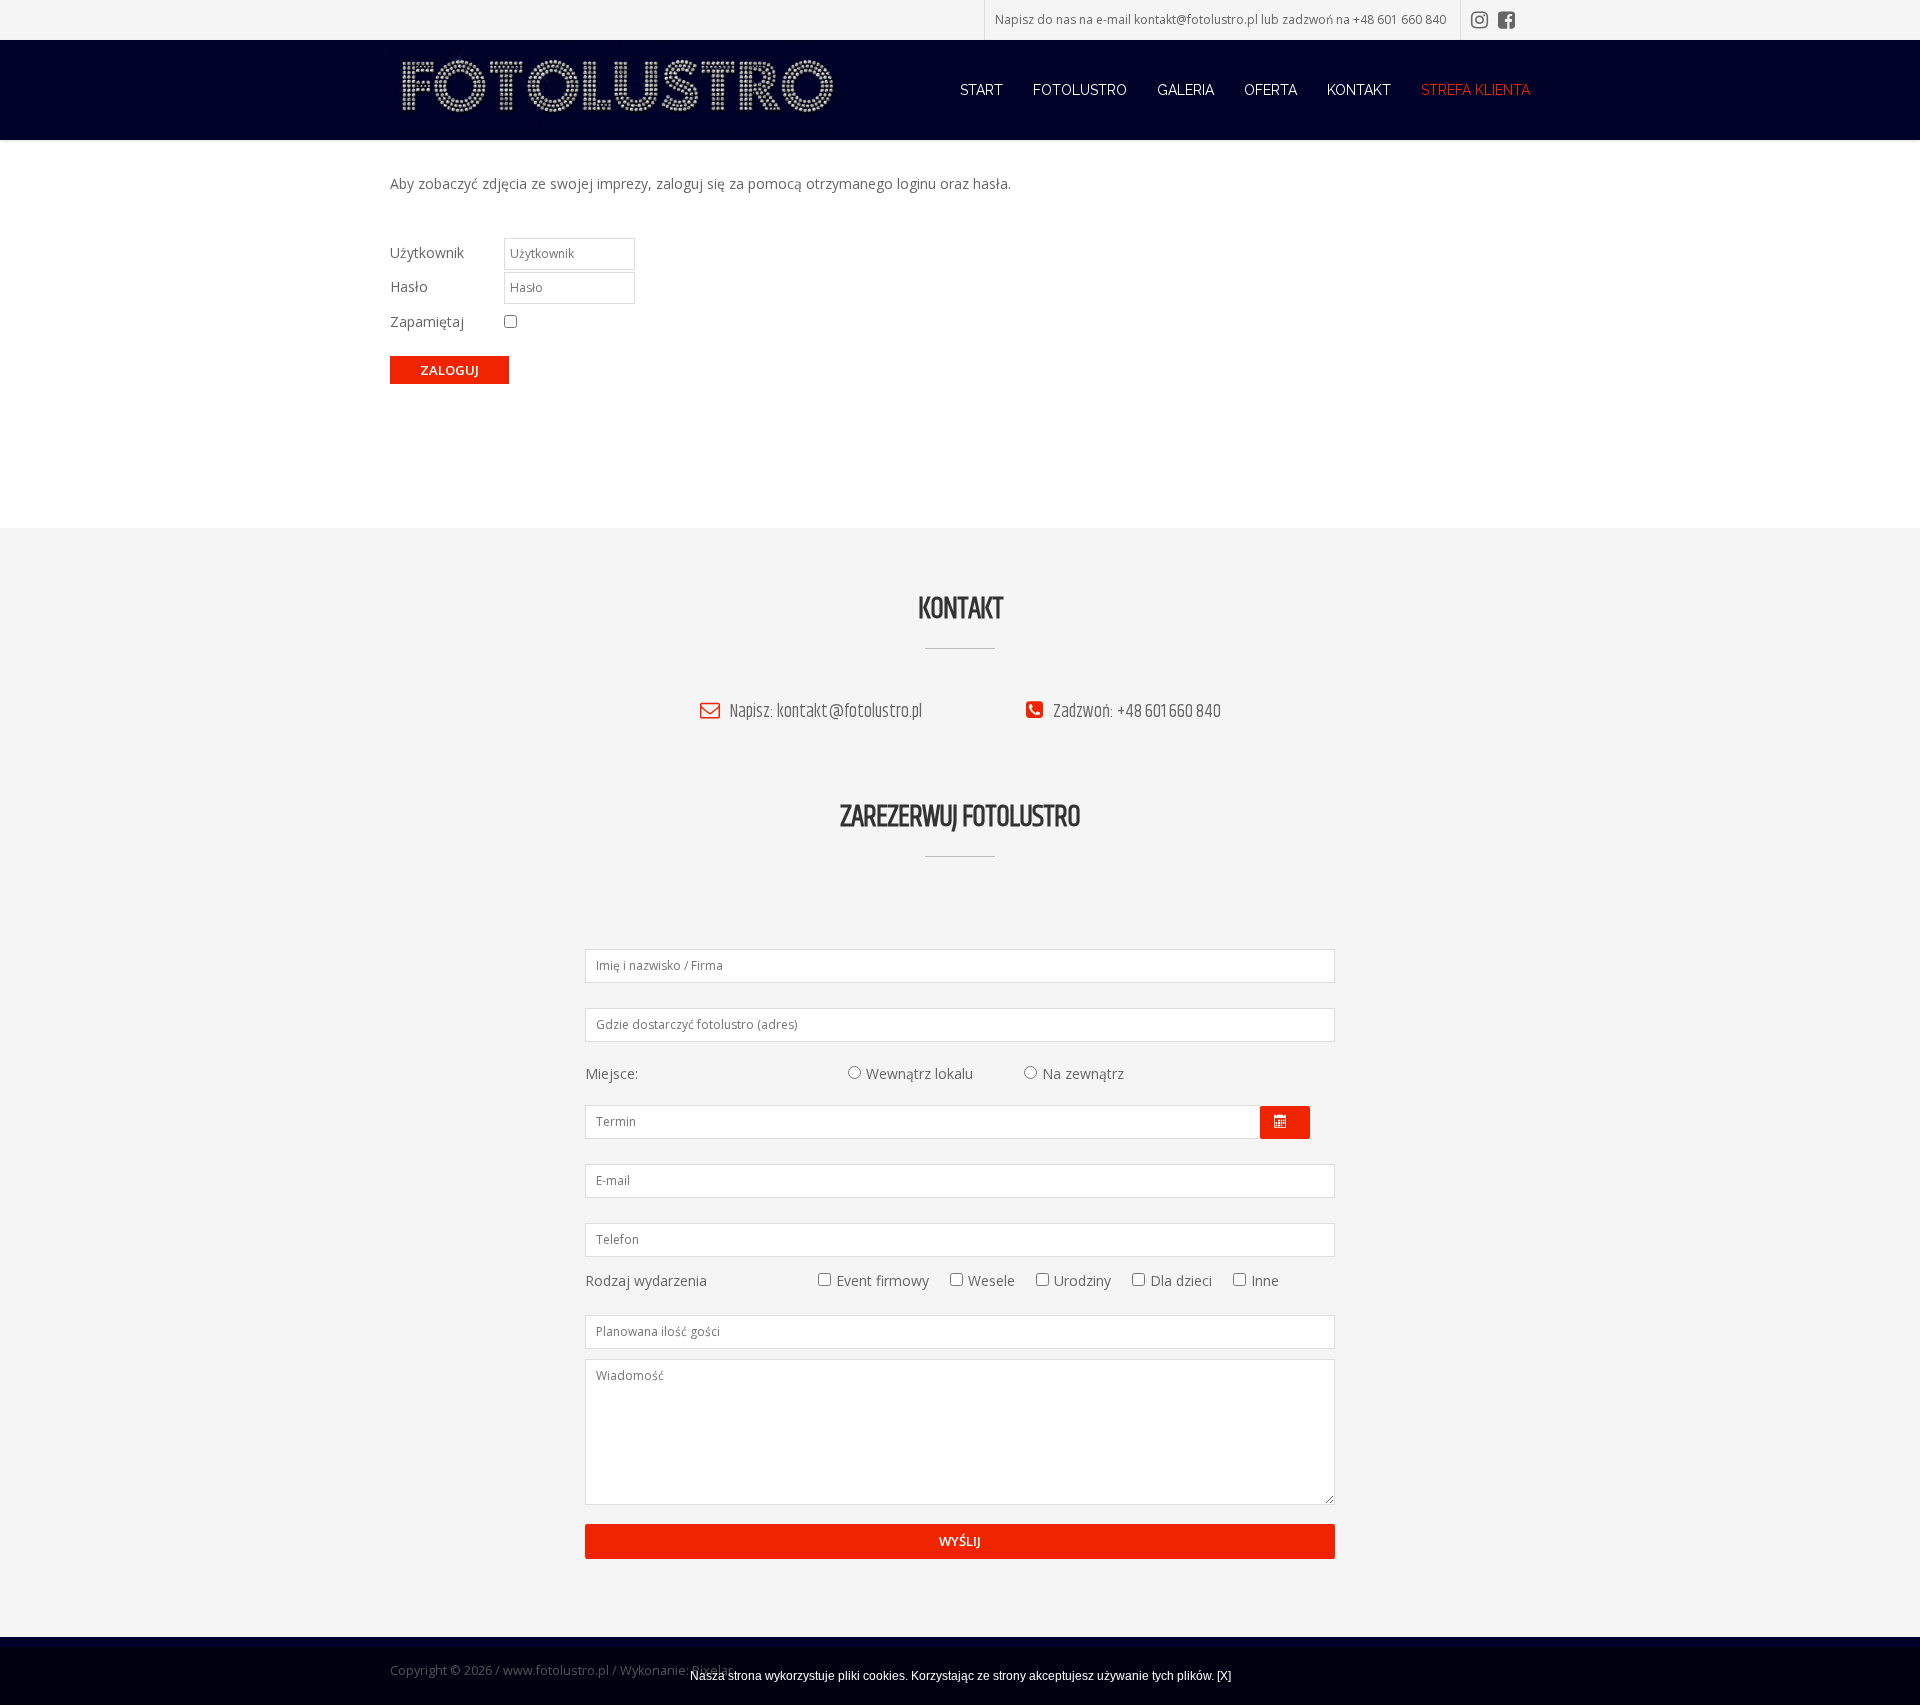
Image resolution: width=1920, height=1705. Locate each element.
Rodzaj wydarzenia (646, 1280)
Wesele (991, 1280)
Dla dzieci (1181, 1280)
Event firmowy (882, 1280)
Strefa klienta (1475, 90)
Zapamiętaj (427, 321)
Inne (1265, 1280)
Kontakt (1359, 90)
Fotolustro (1080, 90)
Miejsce (610, 1073)
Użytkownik (427, 252)
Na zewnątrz (1083, 1073)
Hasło (409, 286)
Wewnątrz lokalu (919, 1073)
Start (981, 90)
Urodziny (1082, 1280)
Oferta (1270, 90)
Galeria (1185, 90)
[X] (1224, 1676)
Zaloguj (449, 370)
